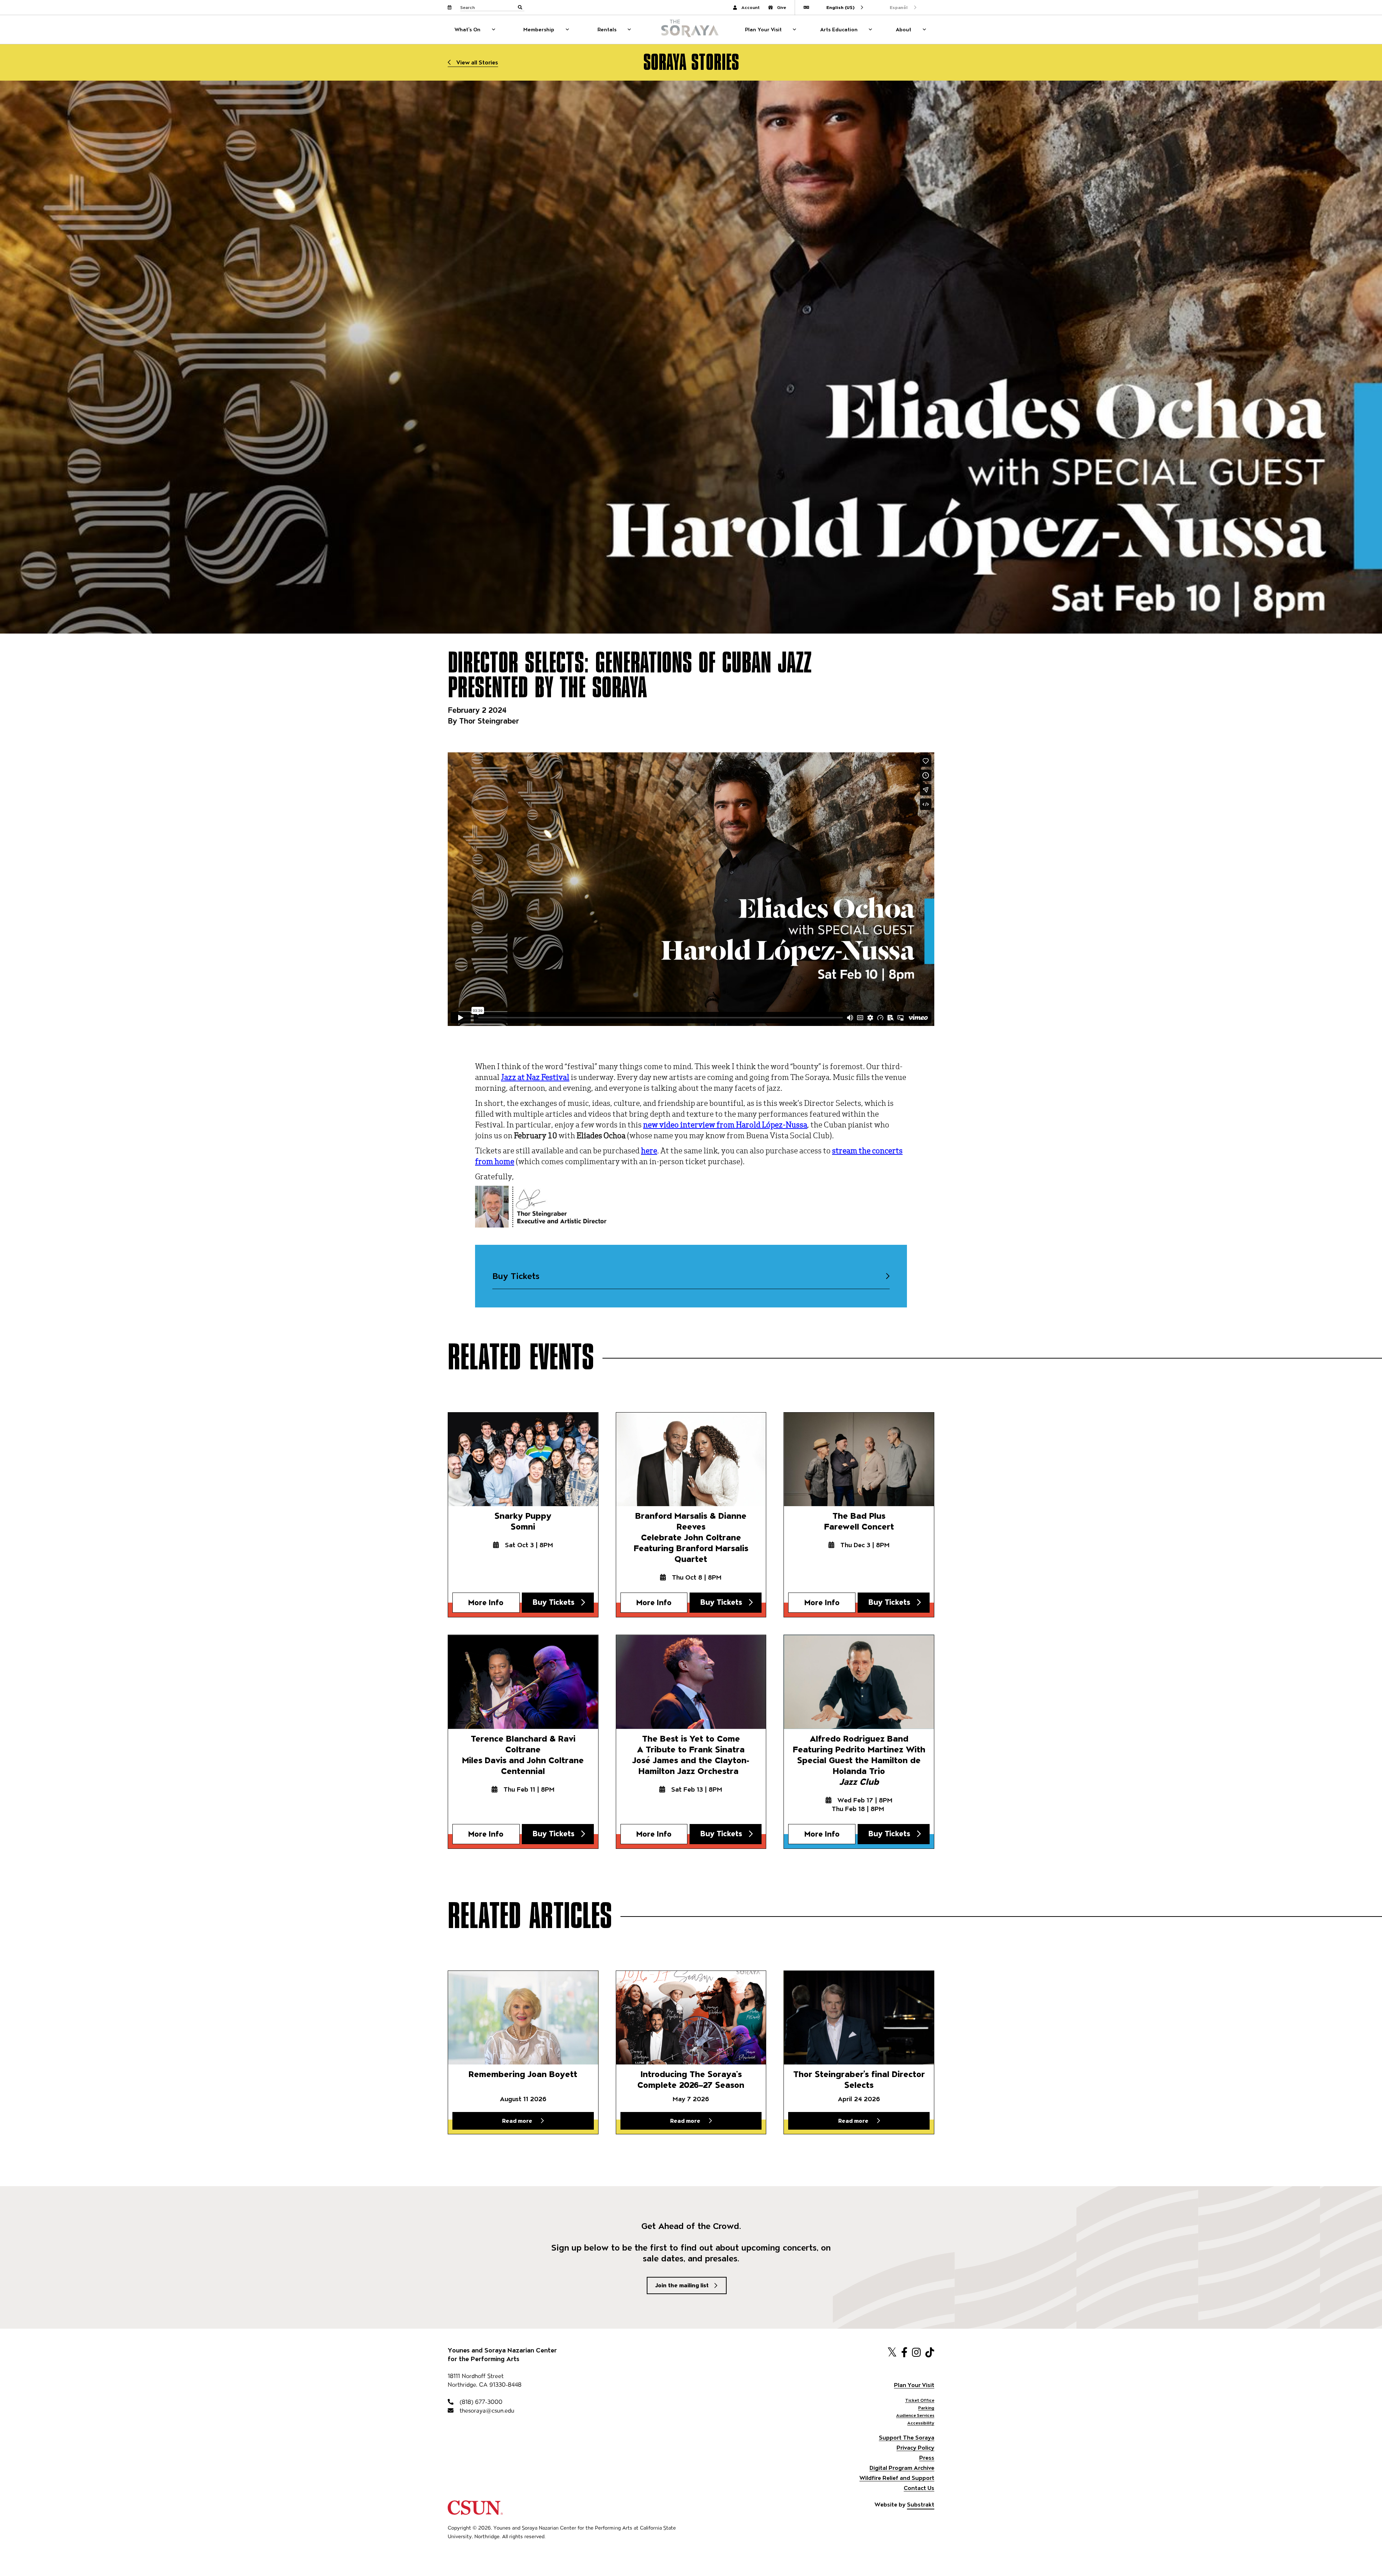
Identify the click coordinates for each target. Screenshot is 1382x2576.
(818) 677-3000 (480, 2402)
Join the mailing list (682, 2285)
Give (782, 7)
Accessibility (921, 2423)
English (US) (840, 7)
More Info (486, 1602)
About (904, 30)
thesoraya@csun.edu (486, 2411)
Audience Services (915, 2415)
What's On (468, 30)
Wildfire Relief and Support (897, 2478)
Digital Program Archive (902, 2468)
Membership (539, 30)
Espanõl (899, 7)
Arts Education (839, 30)
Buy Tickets (516, 1276)
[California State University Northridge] (475, 2511)
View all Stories (477, 62)
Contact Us (919, 2488)
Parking (926, 2408)
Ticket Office (920, 2400)
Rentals (607, 30)
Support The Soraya (907, 2438)
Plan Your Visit (763, 30)
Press (927, 2458)
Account (751, 7)
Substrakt (921, 2505)
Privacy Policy (915, 2448)
